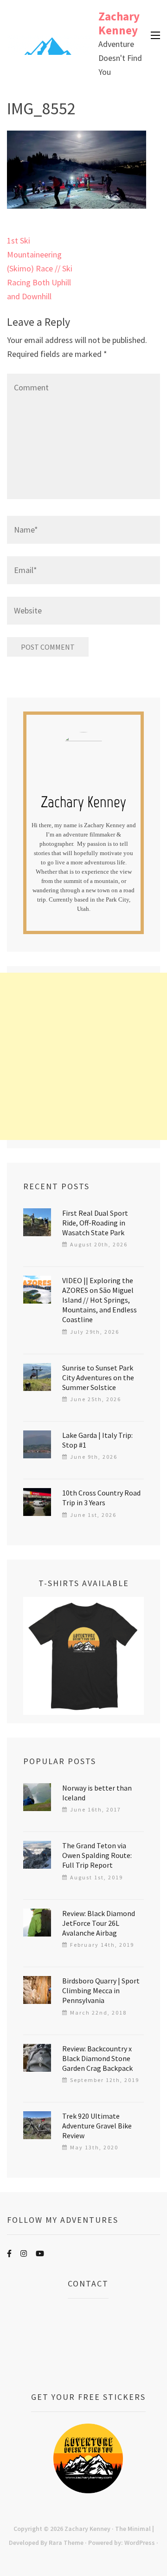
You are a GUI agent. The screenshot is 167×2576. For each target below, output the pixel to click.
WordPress (140, 2543)
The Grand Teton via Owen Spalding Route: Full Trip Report (97, 1855)
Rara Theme (66, 2543)
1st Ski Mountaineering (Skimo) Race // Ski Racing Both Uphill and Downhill (40, 268)
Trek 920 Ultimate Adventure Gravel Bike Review (97, 2126)
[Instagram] (24, 2253)
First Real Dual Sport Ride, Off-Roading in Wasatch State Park (95, 1223)
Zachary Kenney (119, 23)
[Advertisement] (83, 1056)
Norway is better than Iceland (97, 1793)
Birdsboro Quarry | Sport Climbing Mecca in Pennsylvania (101, 1990)
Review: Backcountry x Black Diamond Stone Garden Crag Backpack (97, 2058)
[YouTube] (40, 2253)
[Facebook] (9, 2253)
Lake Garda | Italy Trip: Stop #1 (97, 1440)
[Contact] (88, 2345)
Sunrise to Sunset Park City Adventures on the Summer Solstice (98, 1377)
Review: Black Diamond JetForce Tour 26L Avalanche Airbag (99, 1923)
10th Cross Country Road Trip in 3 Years (101, 1498)
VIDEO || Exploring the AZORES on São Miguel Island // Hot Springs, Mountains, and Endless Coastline (100, 1300)
